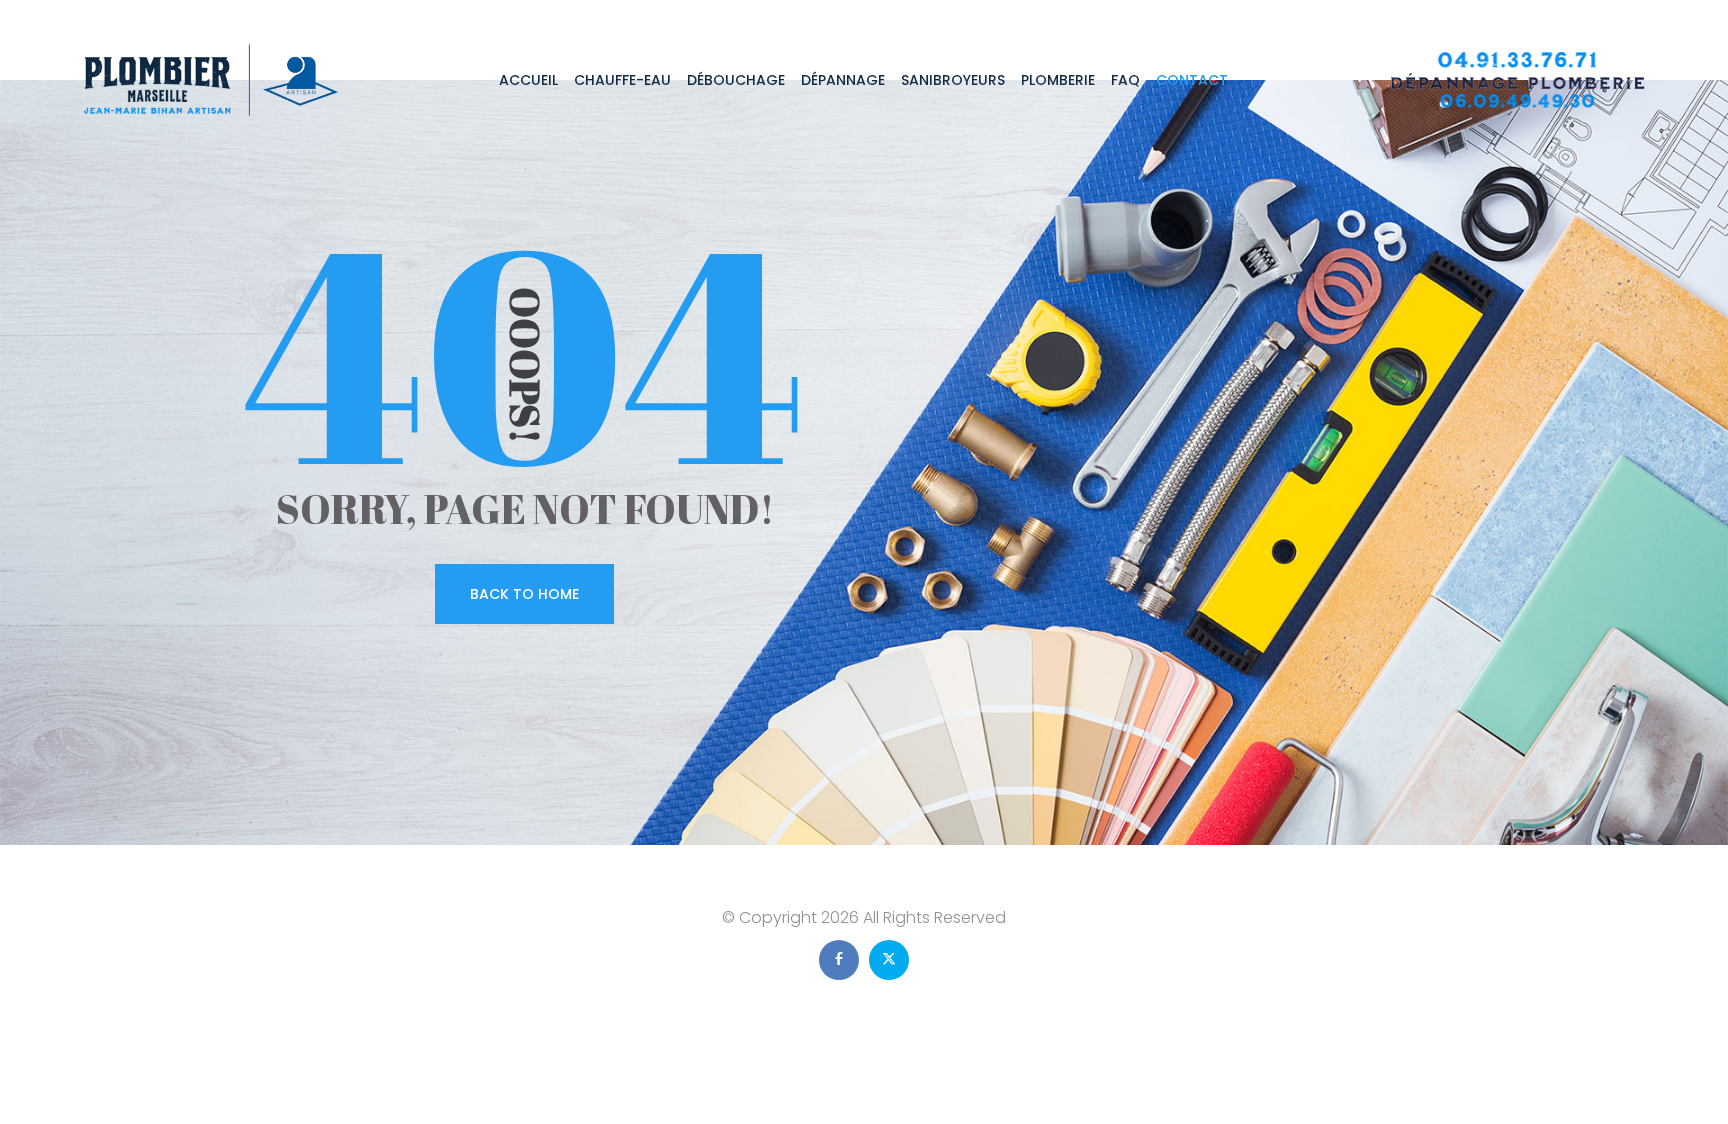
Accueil (528, 80)
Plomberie (1058, 80)
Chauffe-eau (622, 80)
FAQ (1125, 80)
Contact (1192, 80)
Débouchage (736, 80)
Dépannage (843, 80)
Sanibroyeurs (953, 80)
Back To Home (524, 594)
